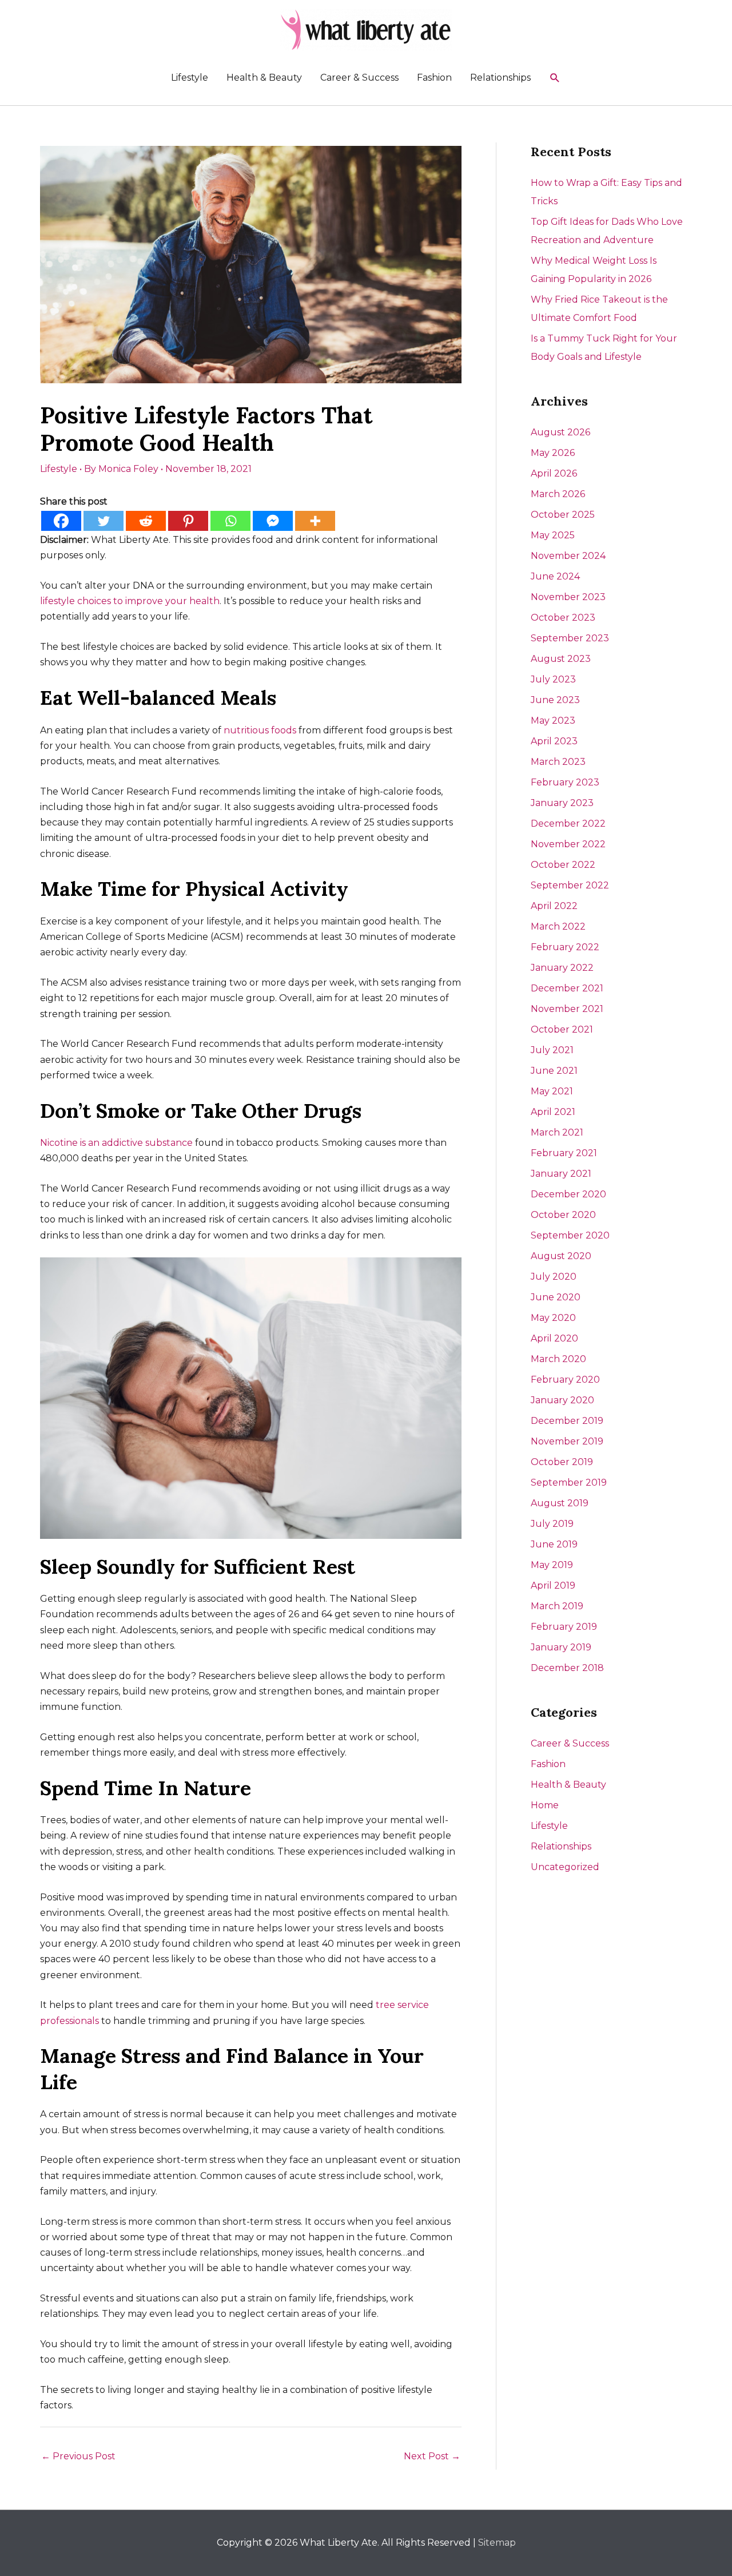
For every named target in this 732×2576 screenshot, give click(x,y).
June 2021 (554, 1071)
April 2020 (554, 1338)
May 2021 (552, 1091)
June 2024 (555, 576)
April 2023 (554, 741)
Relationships (500, 78)
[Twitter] (104, 521)
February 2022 (565, 947)
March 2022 (558, 926)
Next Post (432, 2456)
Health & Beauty (264, 78)
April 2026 (554, 473)
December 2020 (568, 1194)
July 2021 (552, 1050)
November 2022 (568, 844)
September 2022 (570, 885)
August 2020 (561, 1256)
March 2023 (558, 762)
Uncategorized (565, 1867)
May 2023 (553, 721)
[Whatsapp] (230, 521)
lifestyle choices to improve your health (130, 601)
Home (545, 1805)
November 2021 (567, 1009)
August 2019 (560, 1503)
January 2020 (562, 1400)
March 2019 (557, 1606)
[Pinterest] (188, 521)
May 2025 (553, 535)
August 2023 (561, 659)
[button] (555, 78)
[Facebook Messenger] (273, 521)
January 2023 (562, 803)
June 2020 (556, 1297)
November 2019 (567, 1441)
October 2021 (562, 1029)
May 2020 (553, 1318)
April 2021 (553, 1112)
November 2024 (568, 556)
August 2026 (560, 432)
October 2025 (563, 515)
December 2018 (567, 1668)
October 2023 (563, 618)
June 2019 (554, 1544)
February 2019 (564, 1627)
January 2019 (561, 1647)
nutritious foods (260, 730)
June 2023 (555, 700)
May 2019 (552, 1565)
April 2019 (553, 1585)
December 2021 (567, 988)
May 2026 (553, 453)
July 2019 (552, 1524)
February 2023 (565, 782)
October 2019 (562, 1462)
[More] (315, 521)
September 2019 (569, 1483)
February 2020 (565, 1380)
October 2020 (563, 1215)
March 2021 (557, 1132)
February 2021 (564, 1153)
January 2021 (561, 1174)
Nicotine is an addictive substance (116, 1143)
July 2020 (554, 1277)
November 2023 (568, 597)
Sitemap (497, 2543)
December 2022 (568, 823)
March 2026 (558, 494)
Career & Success (359, 78)
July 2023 (553, 679)
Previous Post (78, 2456)
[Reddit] (146, 521)
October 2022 (563, 865)
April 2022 (554, 906)
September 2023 (570, 638)
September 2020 (570, 1235)
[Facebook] (61, 521)
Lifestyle (190, 78)
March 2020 (558, 1359)
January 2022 (562, 968)
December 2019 (567, 1421)
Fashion (434, 78)
